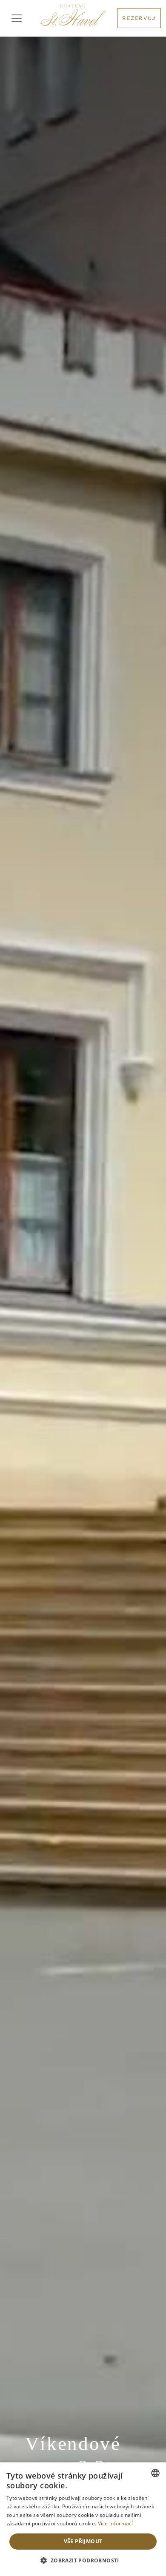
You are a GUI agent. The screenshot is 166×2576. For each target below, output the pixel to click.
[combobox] (155, 2473)
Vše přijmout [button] (83, 2541)
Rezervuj (139, 18)
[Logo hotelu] (73, 18)
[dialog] (83, 2519)
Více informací (116, 2523)
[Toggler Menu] (17, 18)
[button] (83, 2561)
